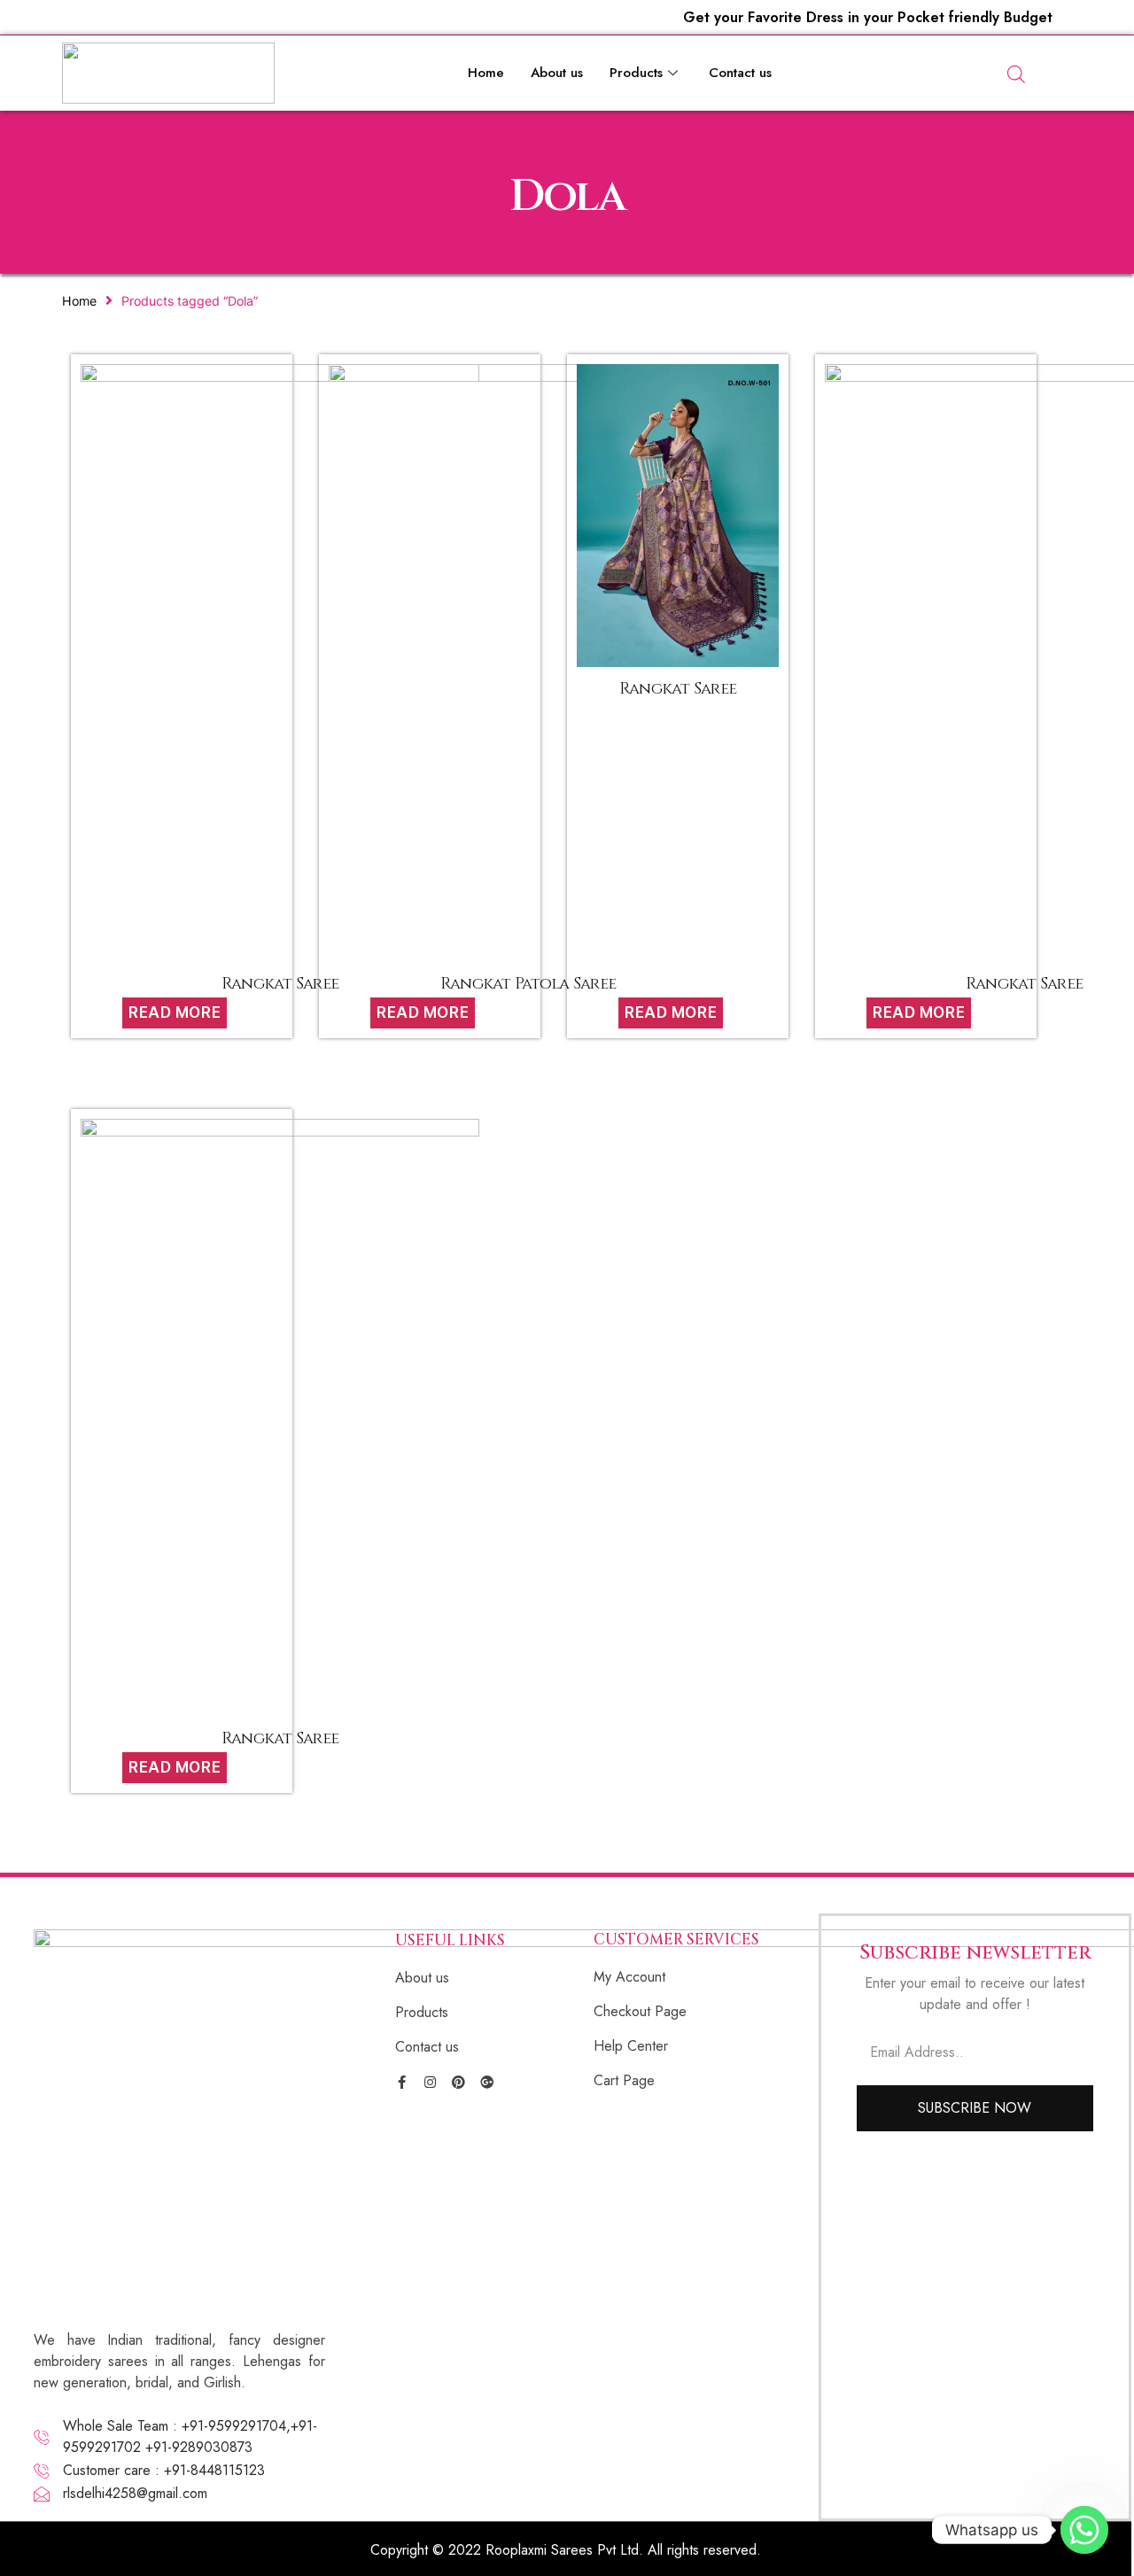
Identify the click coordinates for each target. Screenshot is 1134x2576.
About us (557, 73)
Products (636, 73)
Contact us (740, 73)
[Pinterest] (458, 2082)
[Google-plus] (487, 2082)
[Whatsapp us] (1084, 2530)
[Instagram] (430, 2082)
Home (486, 73)
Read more (175, 1013)
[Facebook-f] (402, 2082)
